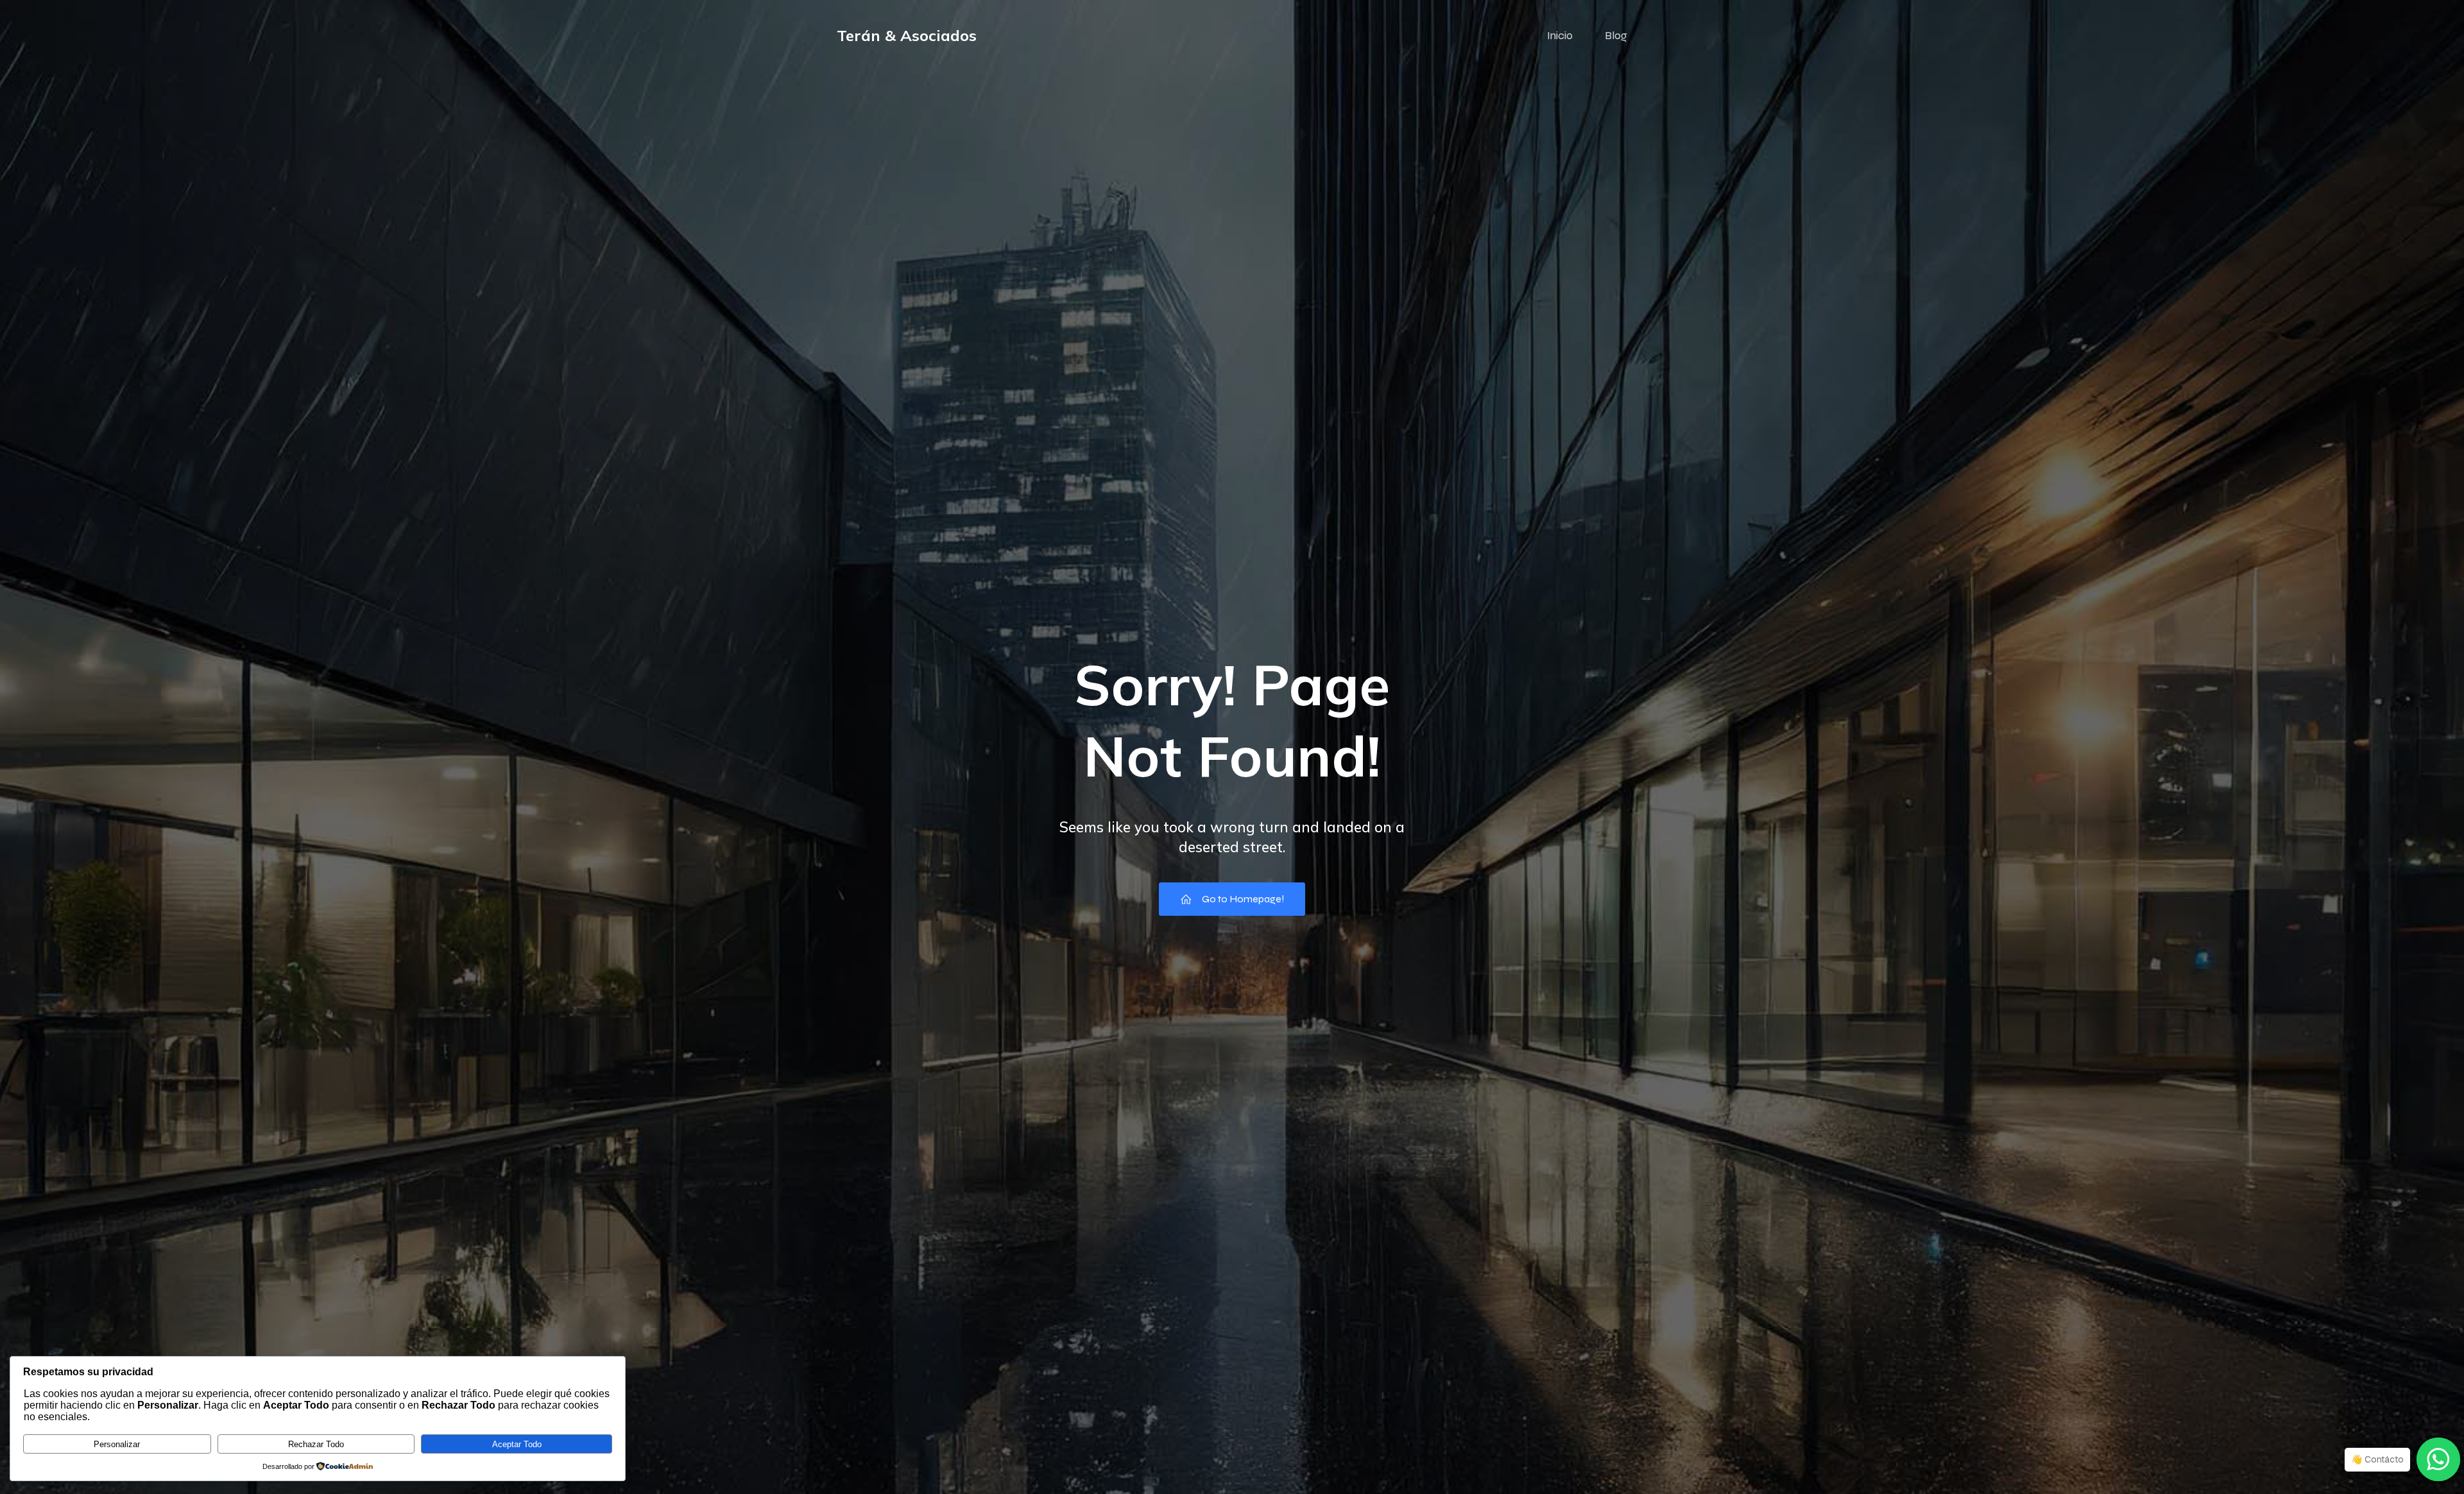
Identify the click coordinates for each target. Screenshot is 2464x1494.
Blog (1616, 35)
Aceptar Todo (517, 1444)
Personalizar (117, 1444)
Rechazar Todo (316, 1444)
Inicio (1560, 35)
